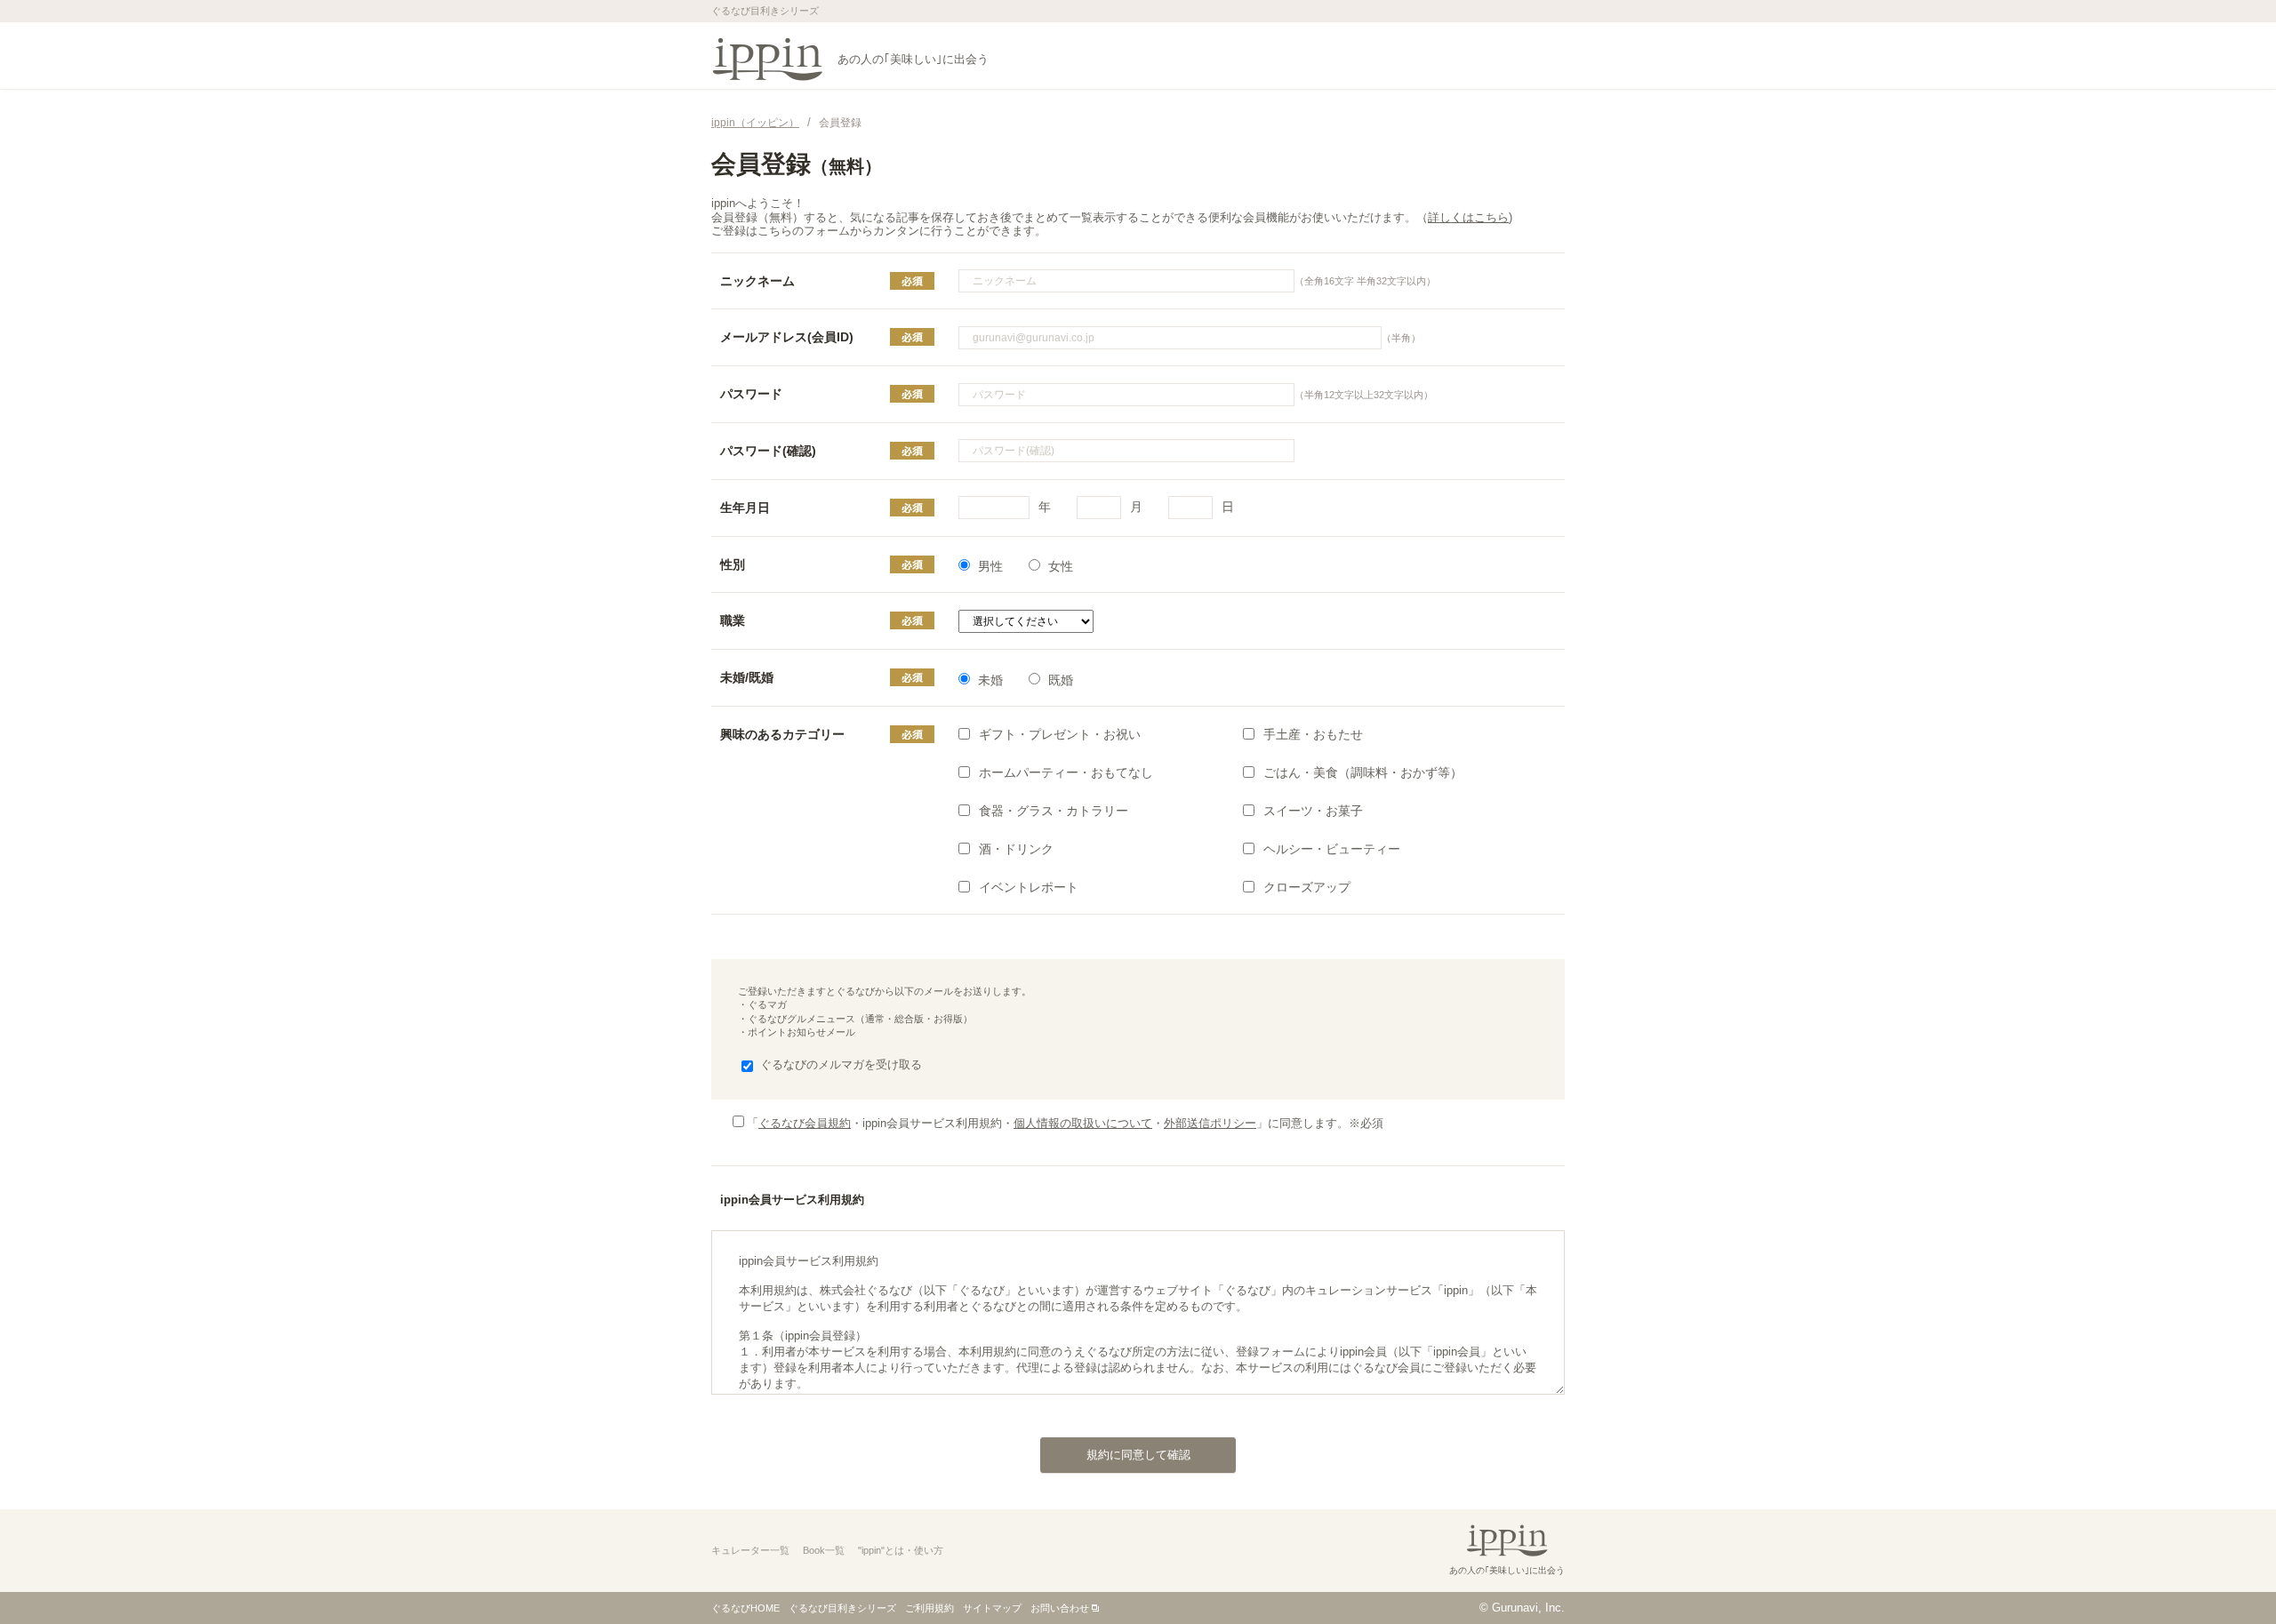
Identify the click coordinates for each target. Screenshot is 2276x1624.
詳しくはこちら (1468, 217)
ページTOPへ (2227, 1574)
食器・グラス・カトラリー (1054, 811)
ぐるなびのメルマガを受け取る (841, 1064)
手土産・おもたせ (1313, 734)
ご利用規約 (930, 1608)
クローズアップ (1307, 887)
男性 (990, 566)
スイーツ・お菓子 (1313, 811)
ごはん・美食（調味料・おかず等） (1363, 772)
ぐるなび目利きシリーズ (842, 1608)
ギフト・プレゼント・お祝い (1060, 734)
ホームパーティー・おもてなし (1066, 772)
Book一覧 (824, 1550)
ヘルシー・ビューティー (1332, 849)
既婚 (1061, 680)
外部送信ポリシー (1210, 1123)
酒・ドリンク (1016, 849)
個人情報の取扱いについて (1083, 1123)
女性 (1061, 566)
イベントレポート (1029, 887)
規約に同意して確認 (1138, 1455)
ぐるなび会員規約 (805, 1123)
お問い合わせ (1060, 1608)
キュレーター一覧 (750, 1550)
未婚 (990, 680)
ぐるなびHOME (745, 1608)
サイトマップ (992, 1608)
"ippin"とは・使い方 (901, 1550)
